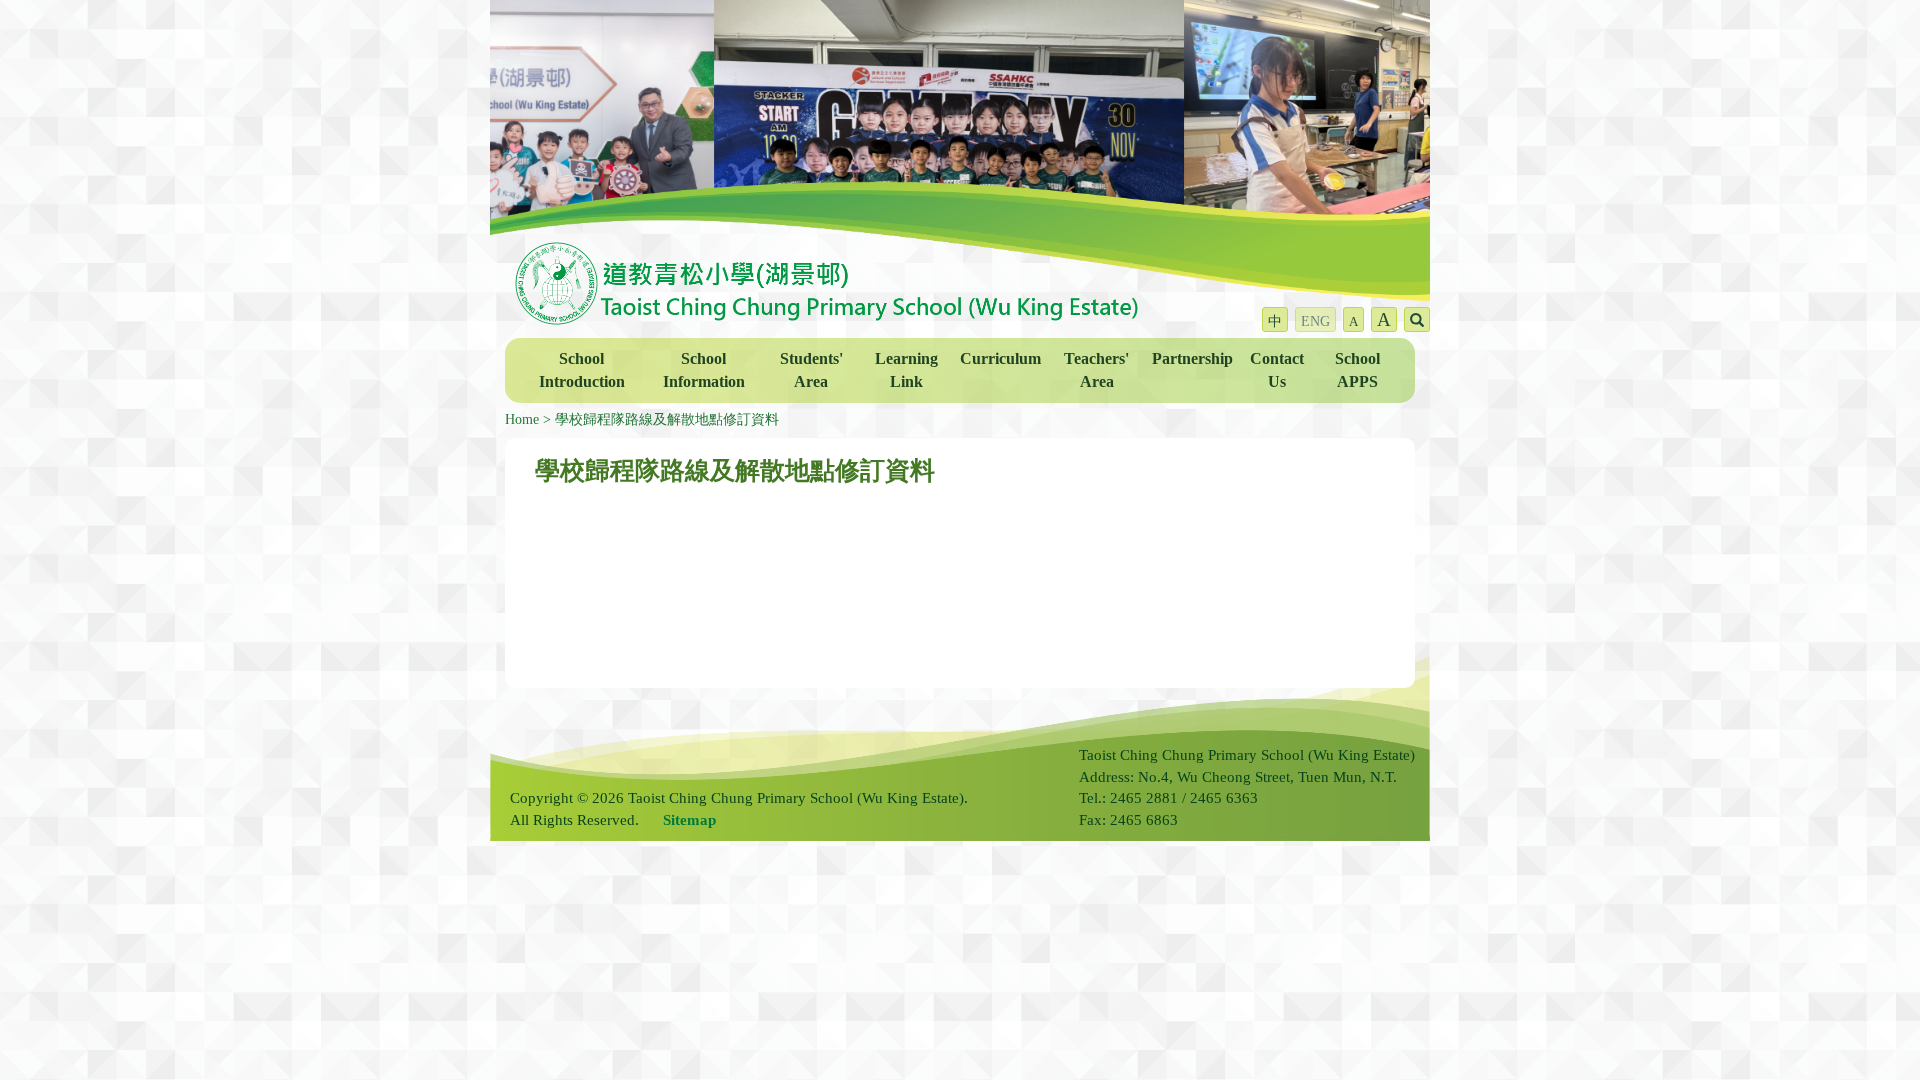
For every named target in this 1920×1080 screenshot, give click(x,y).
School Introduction (582, 370)
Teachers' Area (1096, 370)
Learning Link (906, 370)
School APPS (1357, 370)
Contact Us (1277, 370)
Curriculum (1000, 358)
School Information (704, 370)
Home (522, 419)
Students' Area (811, 370)
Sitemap (689, 820)
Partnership (1192, 358)
